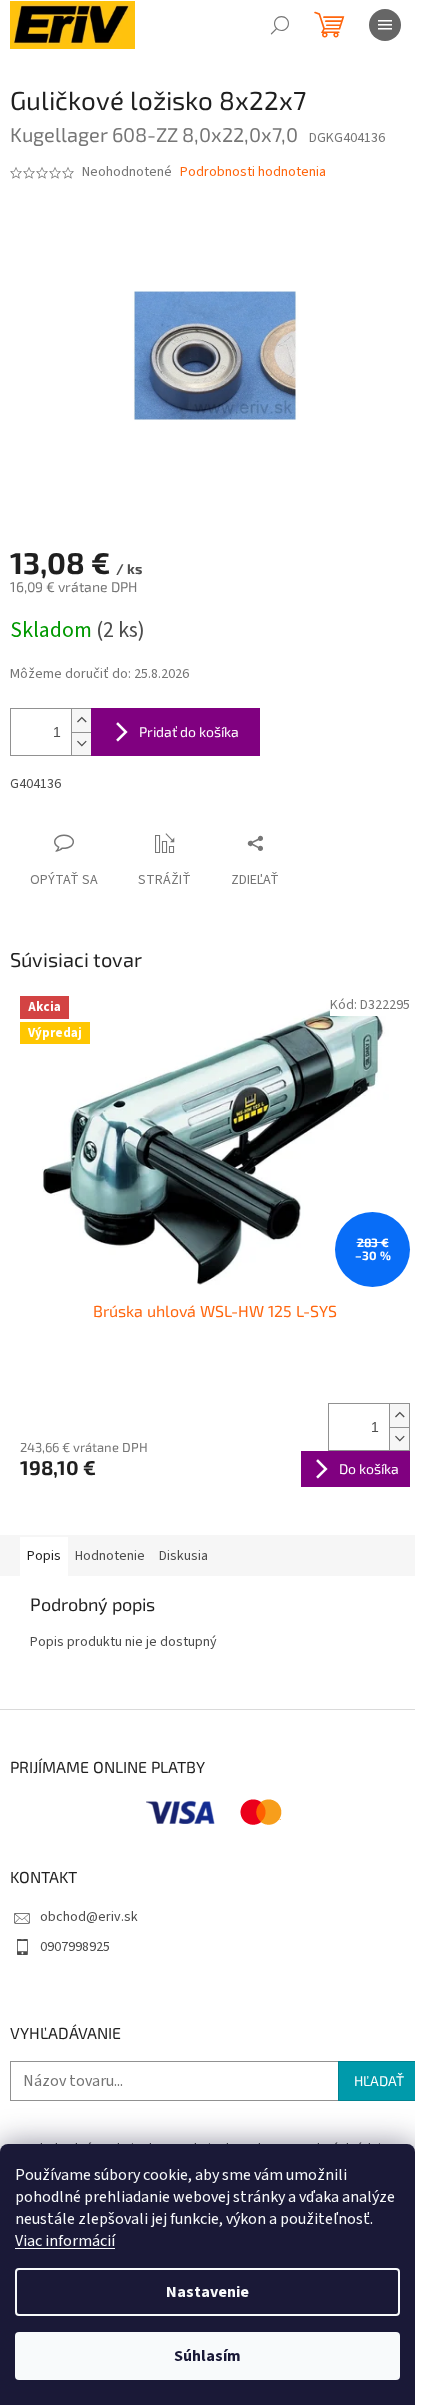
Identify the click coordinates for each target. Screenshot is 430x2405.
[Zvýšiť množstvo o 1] (81, 720)
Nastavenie (207, 2292)
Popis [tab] (44, 1556)
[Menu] (385, 25)
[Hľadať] (280, 25)
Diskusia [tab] (183, 1556)
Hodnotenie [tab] (110, 1556)
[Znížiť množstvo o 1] (81, 743)
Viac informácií (65, 2241)
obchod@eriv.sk (89, 1917)
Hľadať (379, 2080)
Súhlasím (207, 2356)
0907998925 (75, 1947)
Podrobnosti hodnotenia (253, 172)
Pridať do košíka (189, 731)
